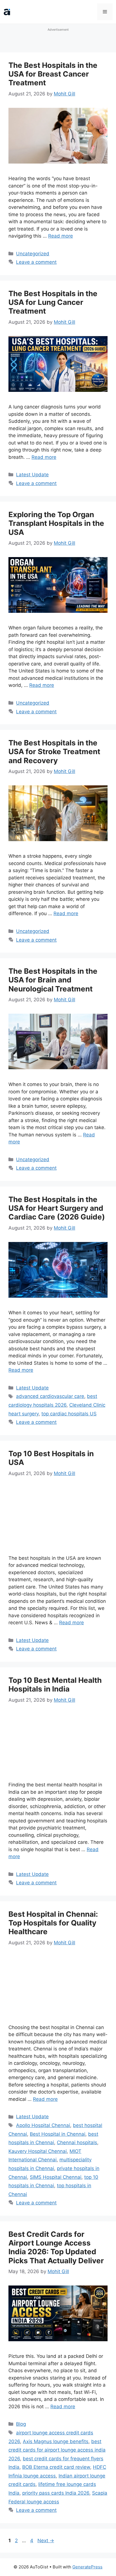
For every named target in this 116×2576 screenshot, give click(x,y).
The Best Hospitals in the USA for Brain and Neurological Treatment (53, 980)
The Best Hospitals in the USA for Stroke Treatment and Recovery (54, 751)
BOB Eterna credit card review (56, 2467)
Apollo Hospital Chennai (43, 2125)
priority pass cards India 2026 (56, 2493)
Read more (61, 236)
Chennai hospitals (77, 2142)
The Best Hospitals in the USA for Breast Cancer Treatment (53, 74)
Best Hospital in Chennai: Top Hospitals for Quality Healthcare (53, 1923)
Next (46, 2541)
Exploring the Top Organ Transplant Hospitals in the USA (56, 523)
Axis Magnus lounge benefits (56, 2441)
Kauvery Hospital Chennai (38, 2151)
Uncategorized (33, 254)
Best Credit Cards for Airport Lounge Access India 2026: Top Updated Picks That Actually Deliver (56, 2247)
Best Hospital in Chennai (58, 2134)
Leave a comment (36, 262)
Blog (21, 2424)
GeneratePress (87, 2567)
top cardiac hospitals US (69, 1414)
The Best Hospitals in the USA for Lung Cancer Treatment (53, 302)
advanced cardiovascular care (50, 1396)
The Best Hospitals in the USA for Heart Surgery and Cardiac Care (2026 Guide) (57, 1208)
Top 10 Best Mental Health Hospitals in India (55, 1684)
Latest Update (32, 475)
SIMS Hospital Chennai (56, 2177)
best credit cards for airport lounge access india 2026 (57, 2450)
